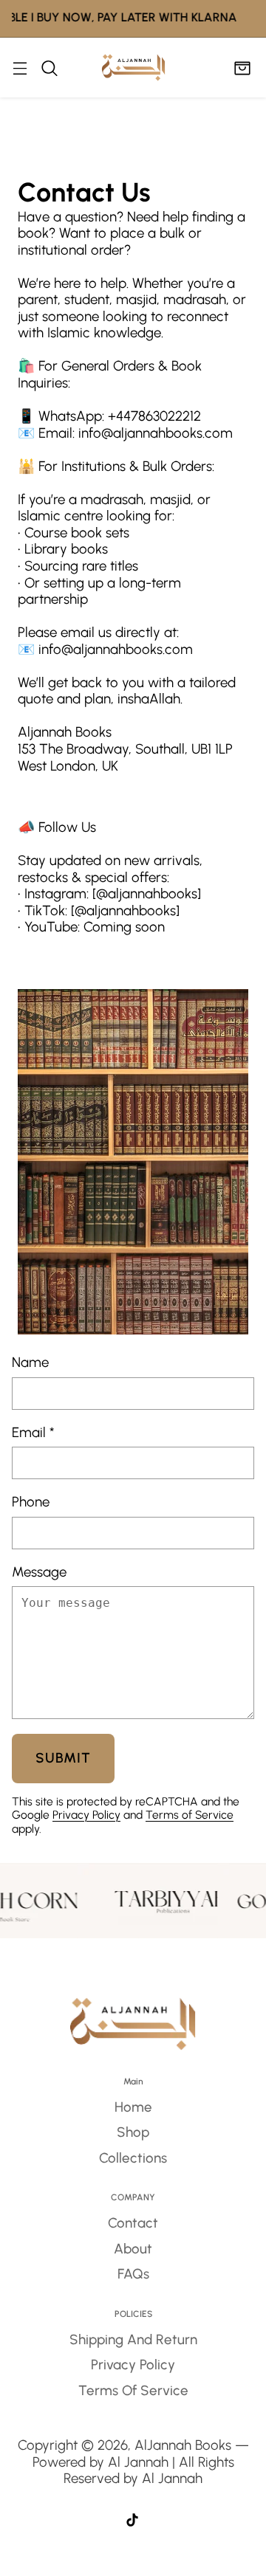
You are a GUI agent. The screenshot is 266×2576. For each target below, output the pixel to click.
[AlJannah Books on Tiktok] (132, 2522)
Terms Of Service (133, 2390)
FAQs (133, 2274)
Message (39, 1572)
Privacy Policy (86, 1815)
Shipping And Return (133, 2339)
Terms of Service (190, 1815)
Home (133, 2107)
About (133, 2249)
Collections (133, 2158)
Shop (133, 2132)
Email (33, 1433)
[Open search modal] (49, 68)
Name (30, 1363)
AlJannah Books (183, 2445)
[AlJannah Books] (133, 68)
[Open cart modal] (242, 68)
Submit (63, 1758)
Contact (133, 2223)
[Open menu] (20, 68)
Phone (31, 1502)
